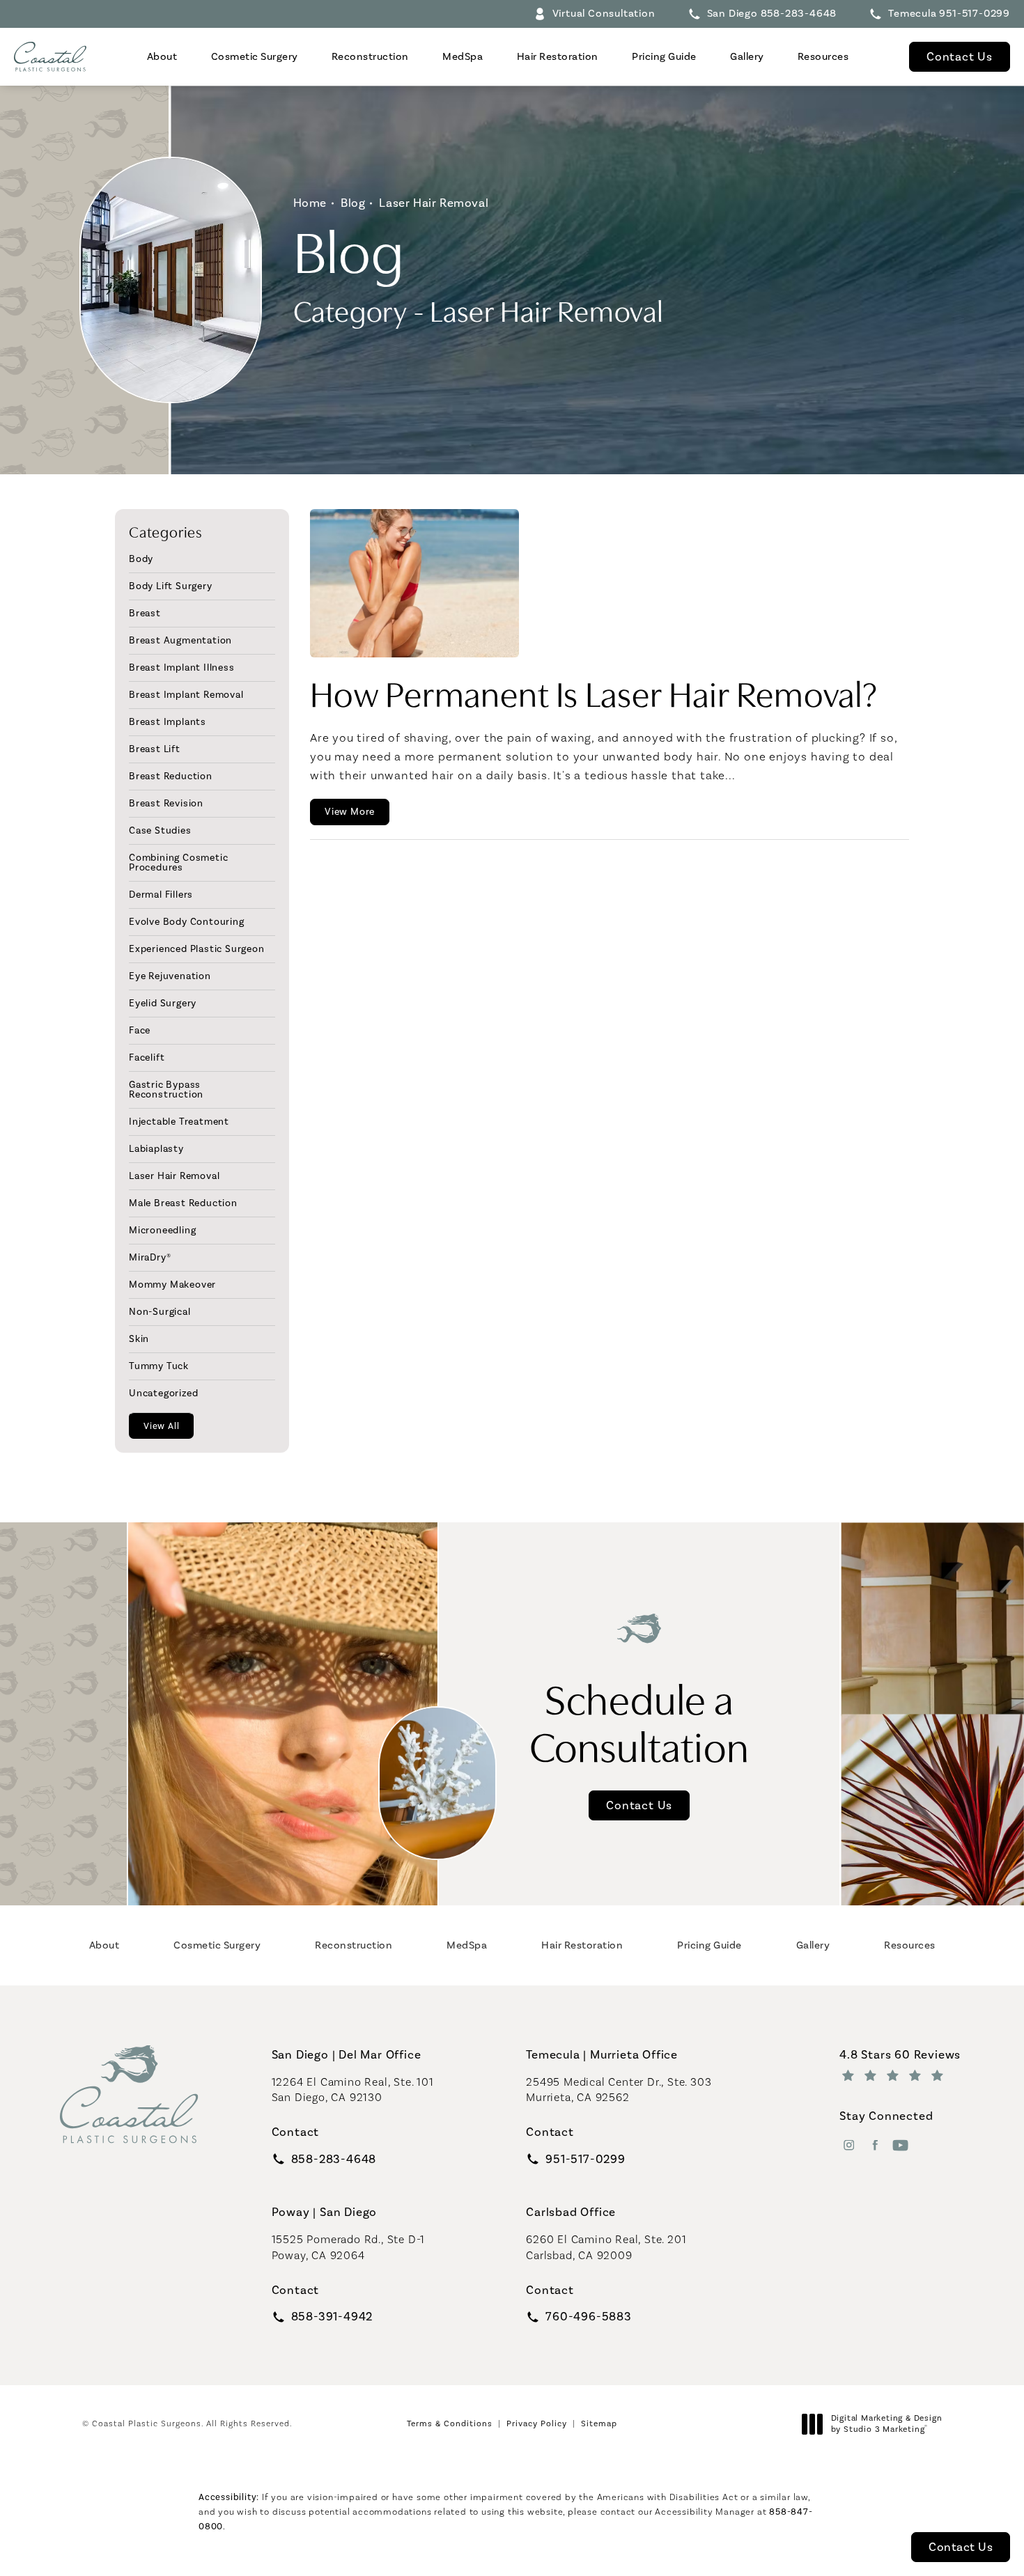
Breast (145, 613)
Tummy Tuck (159, 1366)
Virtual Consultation (604, 13)
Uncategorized (163, 1393)
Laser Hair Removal (434, 203)
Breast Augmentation (180, 640)
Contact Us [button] (961, 2547)
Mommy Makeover (172, 1284)
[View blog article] (414, 583)
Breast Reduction (171, 776)
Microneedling (162, 1230)
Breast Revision (166, 803)
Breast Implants (168, 721)
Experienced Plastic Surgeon (197, 949)
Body (141, 559)
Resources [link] (823, 56)
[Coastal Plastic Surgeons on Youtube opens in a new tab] (900, 2145)
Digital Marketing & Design (886, 2424)
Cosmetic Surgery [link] (255, 56)
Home (310, 203)
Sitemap (599, 2423)
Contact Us (960, 56)
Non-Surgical (160, 1311)
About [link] (162, 56)
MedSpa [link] (463, 56)
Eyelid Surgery (163, 1003)
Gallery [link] (747, 56)
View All (161, 1426)
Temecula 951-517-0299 (949, 13)
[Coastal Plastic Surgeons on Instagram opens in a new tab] (849, 2145)
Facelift (147, 1057)
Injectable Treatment (179, 1121)
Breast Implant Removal (186, 694)
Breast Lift (155, 749)
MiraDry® (150, 1257)
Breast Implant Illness (182, 667)
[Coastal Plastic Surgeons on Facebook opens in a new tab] (875, 2145)
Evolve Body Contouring (187, 921)
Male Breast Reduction (183, 1203)
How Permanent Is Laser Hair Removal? (594, 692)
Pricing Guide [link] (664, 56)
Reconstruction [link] (370, 56)
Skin (139, 1338)
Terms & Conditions (450, 2423)
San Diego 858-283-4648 (772, 13)
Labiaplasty (156, 1148)
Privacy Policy (537, 2423)
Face (140, 1030)
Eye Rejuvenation (170, 976)
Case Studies (160, 830)
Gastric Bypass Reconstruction (166, 1089)
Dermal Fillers (161, 894)
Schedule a (639, 1720)
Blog (353, 203)
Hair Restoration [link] (558, 56)
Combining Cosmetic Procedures (178, 862)
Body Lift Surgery (171, 586)
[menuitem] (162, 57)
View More (350, 812)
